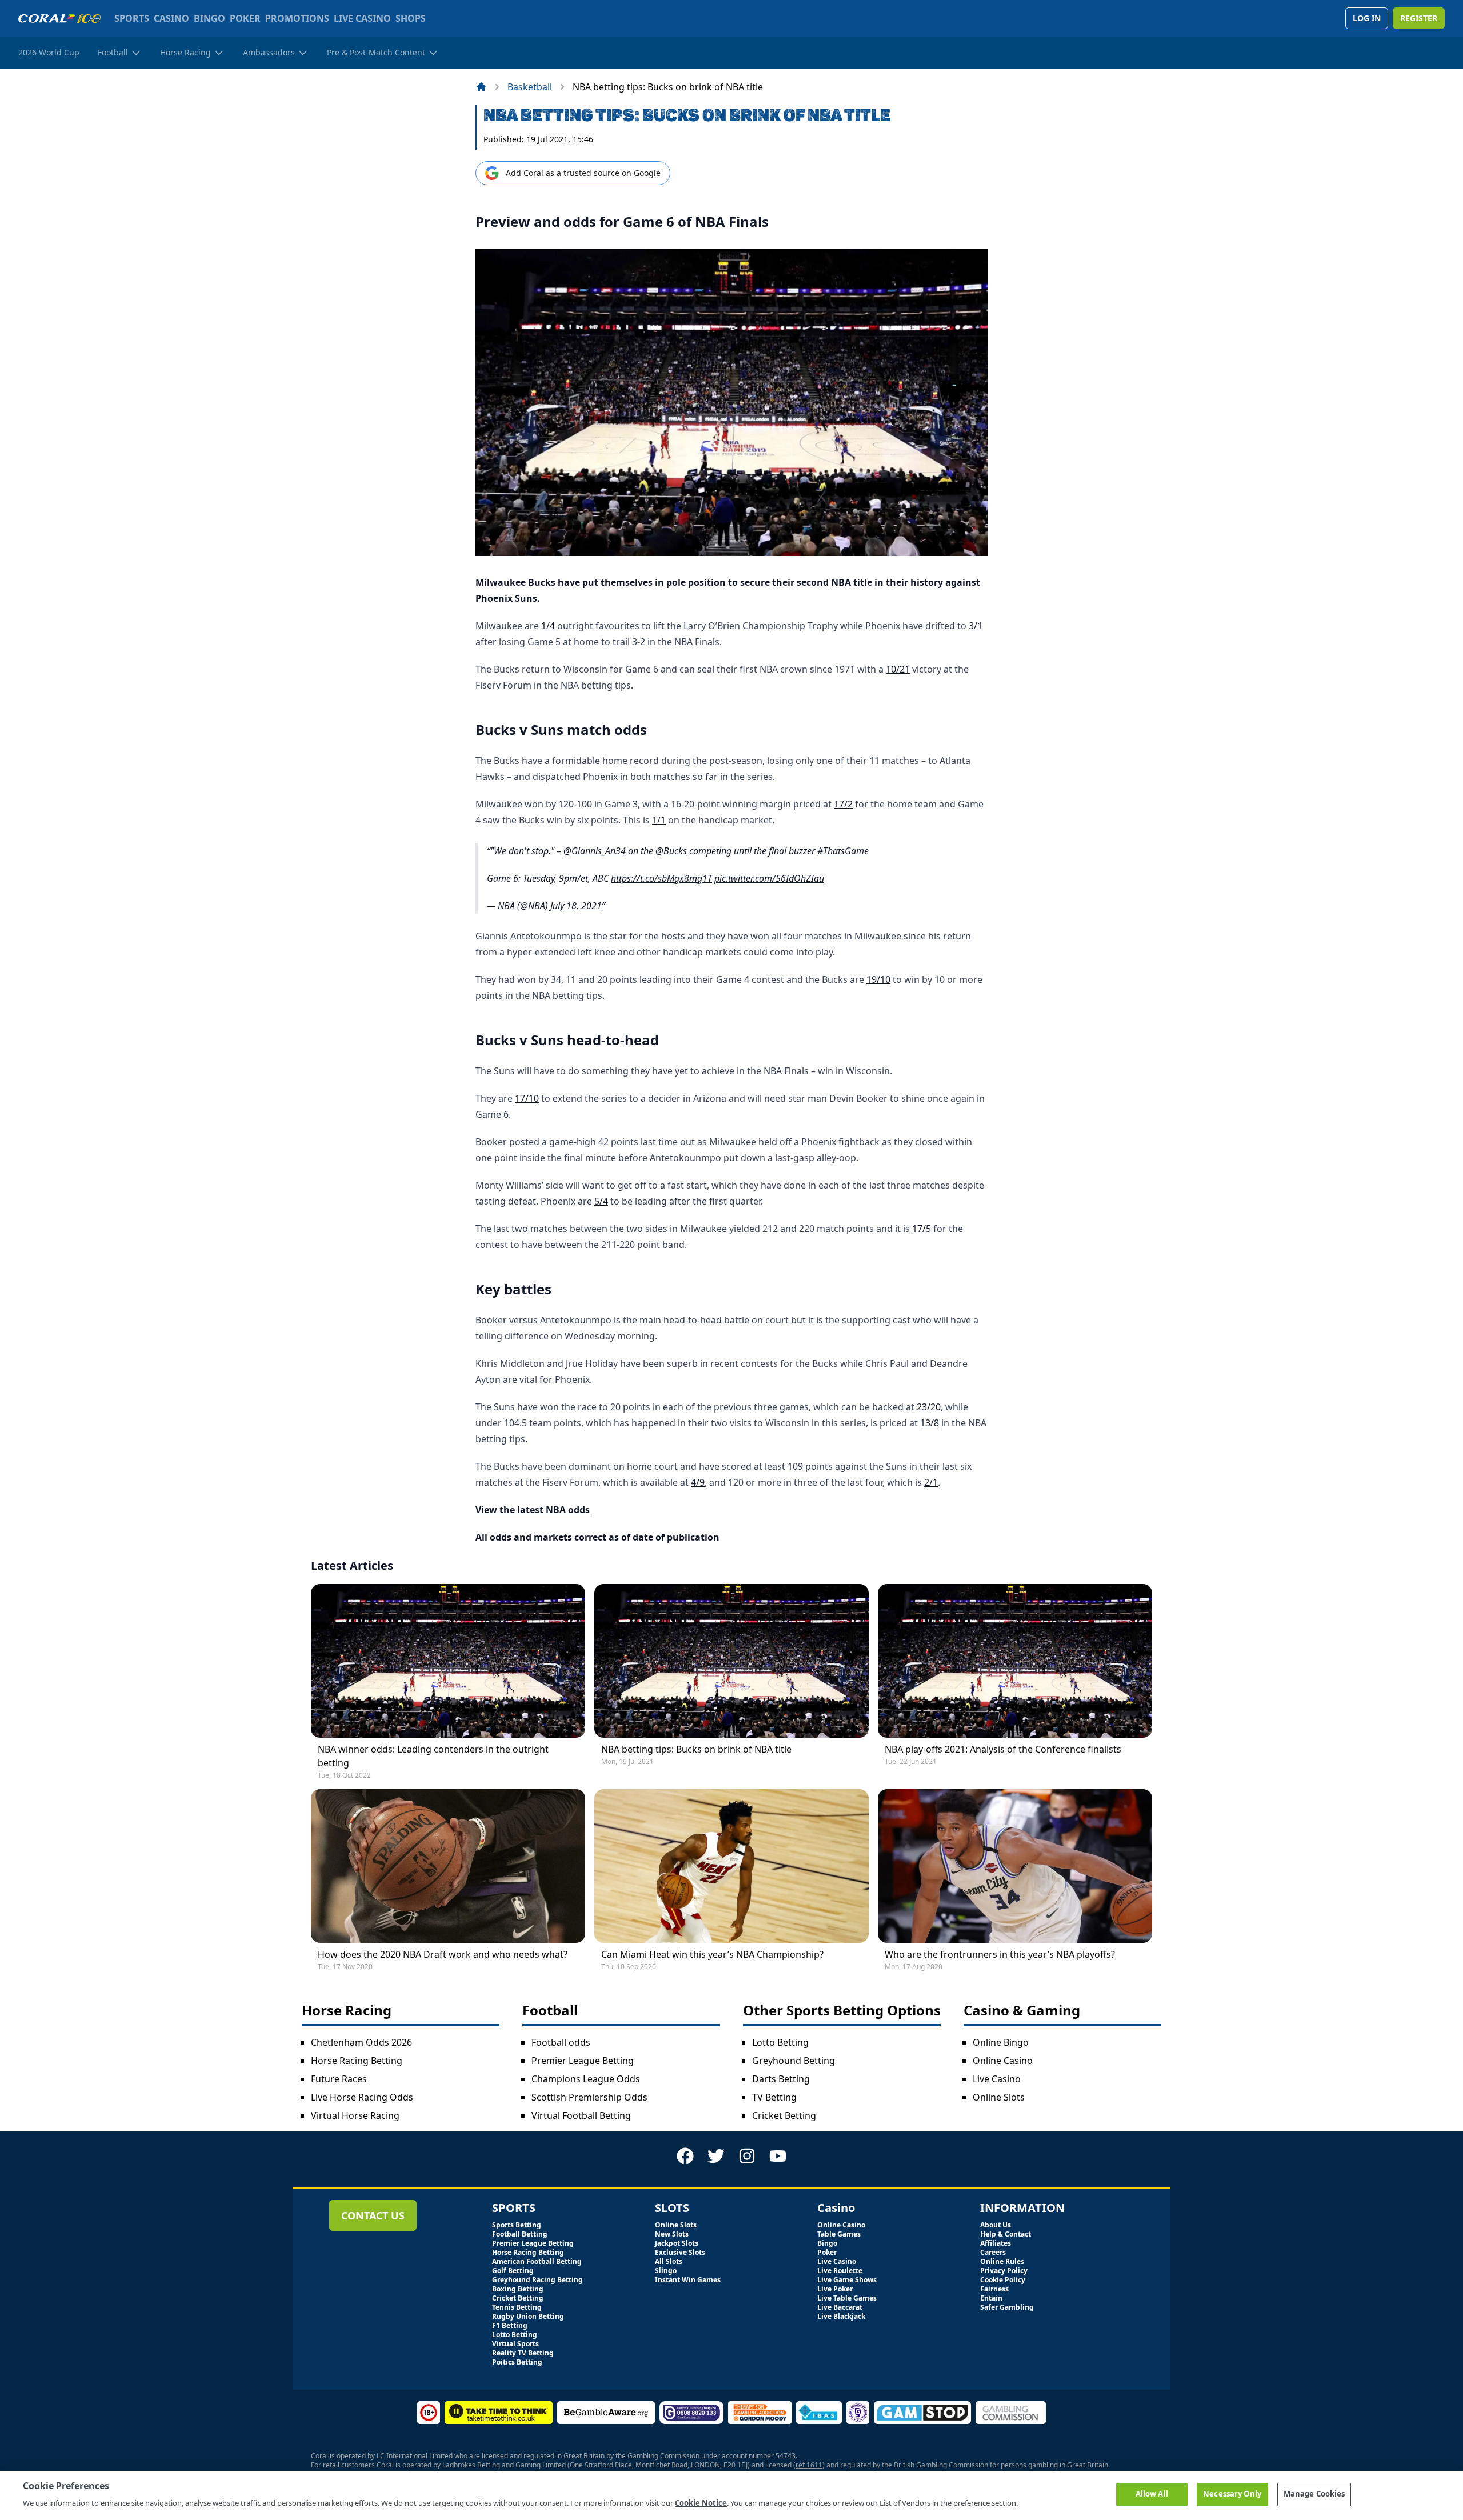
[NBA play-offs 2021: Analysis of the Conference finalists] (1015, 1661)
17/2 (843, 804)
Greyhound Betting (794, 2061)
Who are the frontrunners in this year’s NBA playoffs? (1000, 1954)
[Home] (481, 87)
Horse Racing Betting (357, 2061)
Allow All (1152, 2494)
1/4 (548, 626)
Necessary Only (1232, 2494)
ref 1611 (809, 2465)
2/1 (931, 1482)
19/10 (878, 979)
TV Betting (774, 2097)
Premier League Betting (583, 2061)
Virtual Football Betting (581, 2115)
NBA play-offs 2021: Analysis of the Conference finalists (1003, 1749)
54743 (786, 2456)
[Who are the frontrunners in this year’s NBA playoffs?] (1015, 1866)
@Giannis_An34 (595, 851)
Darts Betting (781, 2079)
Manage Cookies (1314, 2494)
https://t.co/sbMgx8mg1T (661, 878)
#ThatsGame (843, 851)
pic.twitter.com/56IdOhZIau (769, 878)
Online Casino (1003, 2061)
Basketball (530, 87)
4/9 (698, 1482)
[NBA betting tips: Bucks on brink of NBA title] (731, 1661)
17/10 (527, 1098)
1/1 (659, 820)
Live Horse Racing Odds (362, 2097)
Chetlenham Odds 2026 (361, 2042)
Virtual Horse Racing (355, 2115)
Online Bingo (1001, 2042)
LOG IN (1367, 18)
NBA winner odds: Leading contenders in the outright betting (433, 1756)
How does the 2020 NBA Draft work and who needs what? (443, 1954)
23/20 (929, 1407)
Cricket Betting (784, 2115)
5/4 (601, 1201)
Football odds (561, 2042)
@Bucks (671, 851)
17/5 (922, 1229)
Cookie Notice (701, 2502)
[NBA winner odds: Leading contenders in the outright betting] (448, 1661)
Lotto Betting (780, 2042)
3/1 (976, 626)
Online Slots (999, 2097)
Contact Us (373, 2215)
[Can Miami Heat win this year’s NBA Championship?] (731, 1866)
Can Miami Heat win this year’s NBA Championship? (712, 1954)
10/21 (898, 669)
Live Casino (997, 2079)
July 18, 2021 (576, 906)
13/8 (930, 1423)
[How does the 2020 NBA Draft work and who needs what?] (448, 1866)
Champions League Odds (586, 2079)
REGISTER (1419, 18)
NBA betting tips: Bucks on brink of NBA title (696, 1749)
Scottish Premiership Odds (589, 2097)
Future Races (339, 2079)
